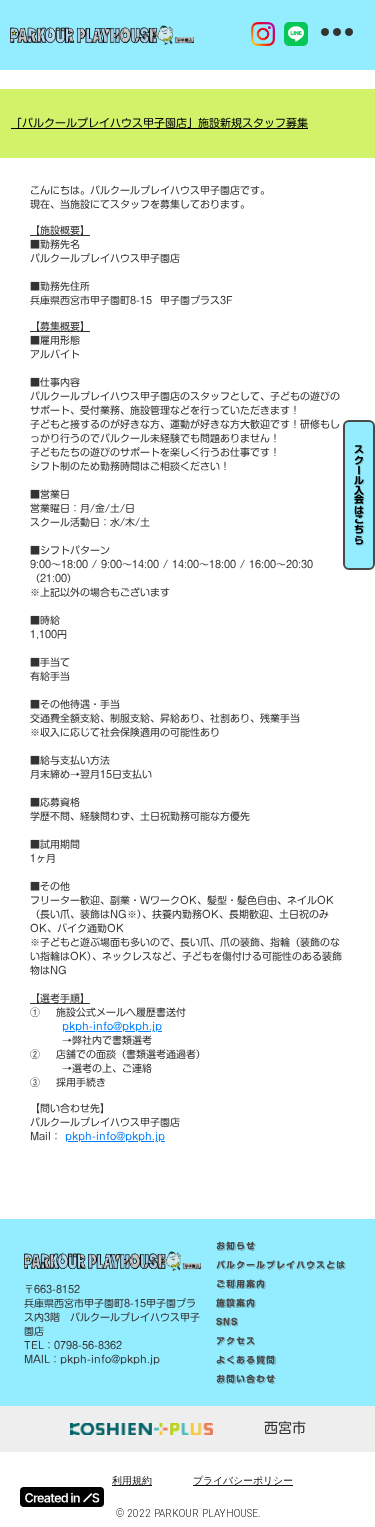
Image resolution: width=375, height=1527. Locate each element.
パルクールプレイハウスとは (281, 1265)
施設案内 (236, 1303)
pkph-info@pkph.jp (112, 1026)
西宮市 (285, 1429)
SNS (227, 1322)
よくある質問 (246, 1360)
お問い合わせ (246, 1379)
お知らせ (236, 1246)
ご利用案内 (241, 1284)
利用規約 (132, 1480)
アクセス (236, 1341)
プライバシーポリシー (243, 1480)
